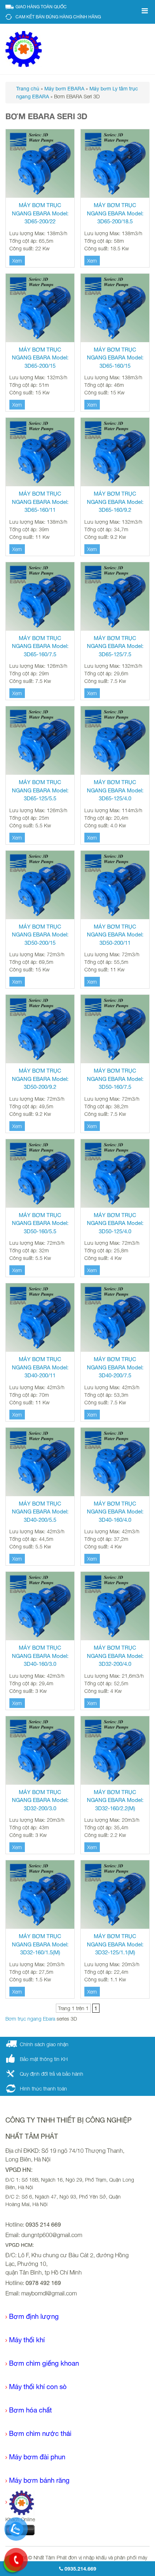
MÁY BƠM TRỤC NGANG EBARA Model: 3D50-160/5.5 (40, 1223)
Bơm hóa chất (30, 2410)
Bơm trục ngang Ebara (30, 2019)
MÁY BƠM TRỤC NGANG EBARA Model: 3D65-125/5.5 (40, 790)
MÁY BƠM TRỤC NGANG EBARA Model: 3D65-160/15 (115, 358)
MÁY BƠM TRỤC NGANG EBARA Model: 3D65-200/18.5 (115, 213)
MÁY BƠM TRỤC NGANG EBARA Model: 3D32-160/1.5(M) (40, 1944)
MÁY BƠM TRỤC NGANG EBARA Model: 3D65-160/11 (40, 502)
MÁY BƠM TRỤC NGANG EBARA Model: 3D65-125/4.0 (115, 790)
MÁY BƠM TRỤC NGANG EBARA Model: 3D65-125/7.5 (115, 646)
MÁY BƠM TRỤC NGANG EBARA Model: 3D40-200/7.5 (115, 1367)
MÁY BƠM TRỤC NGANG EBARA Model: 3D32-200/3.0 (40, 1800)
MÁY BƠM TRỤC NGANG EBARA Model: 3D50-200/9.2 (40, 1079)
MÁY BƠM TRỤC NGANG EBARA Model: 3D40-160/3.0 (40, 1656)
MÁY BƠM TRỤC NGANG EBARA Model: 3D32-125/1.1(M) (115, 1944)
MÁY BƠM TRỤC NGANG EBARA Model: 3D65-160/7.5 (40, 646)
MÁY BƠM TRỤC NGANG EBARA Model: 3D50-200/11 (115, 935)
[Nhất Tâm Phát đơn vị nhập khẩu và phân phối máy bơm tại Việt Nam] (24, 48)
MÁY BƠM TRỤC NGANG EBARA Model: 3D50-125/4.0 (115, 1223)
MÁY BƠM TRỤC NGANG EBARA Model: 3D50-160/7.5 (115, 1079)
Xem (17, 261)
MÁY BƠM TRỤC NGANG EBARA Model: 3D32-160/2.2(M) (115, 1800)
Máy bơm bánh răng (39, 2480)
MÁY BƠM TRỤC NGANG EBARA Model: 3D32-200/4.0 (115, 1656)
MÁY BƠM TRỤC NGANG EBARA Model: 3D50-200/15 (40, 935)
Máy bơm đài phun (37, 2457)
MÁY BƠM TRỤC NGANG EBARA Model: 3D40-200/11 (40, 1367)
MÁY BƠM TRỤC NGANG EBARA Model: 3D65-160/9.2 (115, 502)
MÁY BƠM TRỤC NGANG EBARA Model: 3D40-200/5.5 (40, 1512)
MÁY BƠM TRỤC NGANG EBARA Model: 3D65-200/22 (40, 213)
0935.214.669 (80, 2569)
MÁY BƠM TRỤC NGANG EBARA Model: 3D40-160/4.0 (115, 1512)
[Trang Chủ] (20, 2502)
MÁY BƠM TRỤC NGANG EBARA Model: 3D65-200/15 (40, 358)
